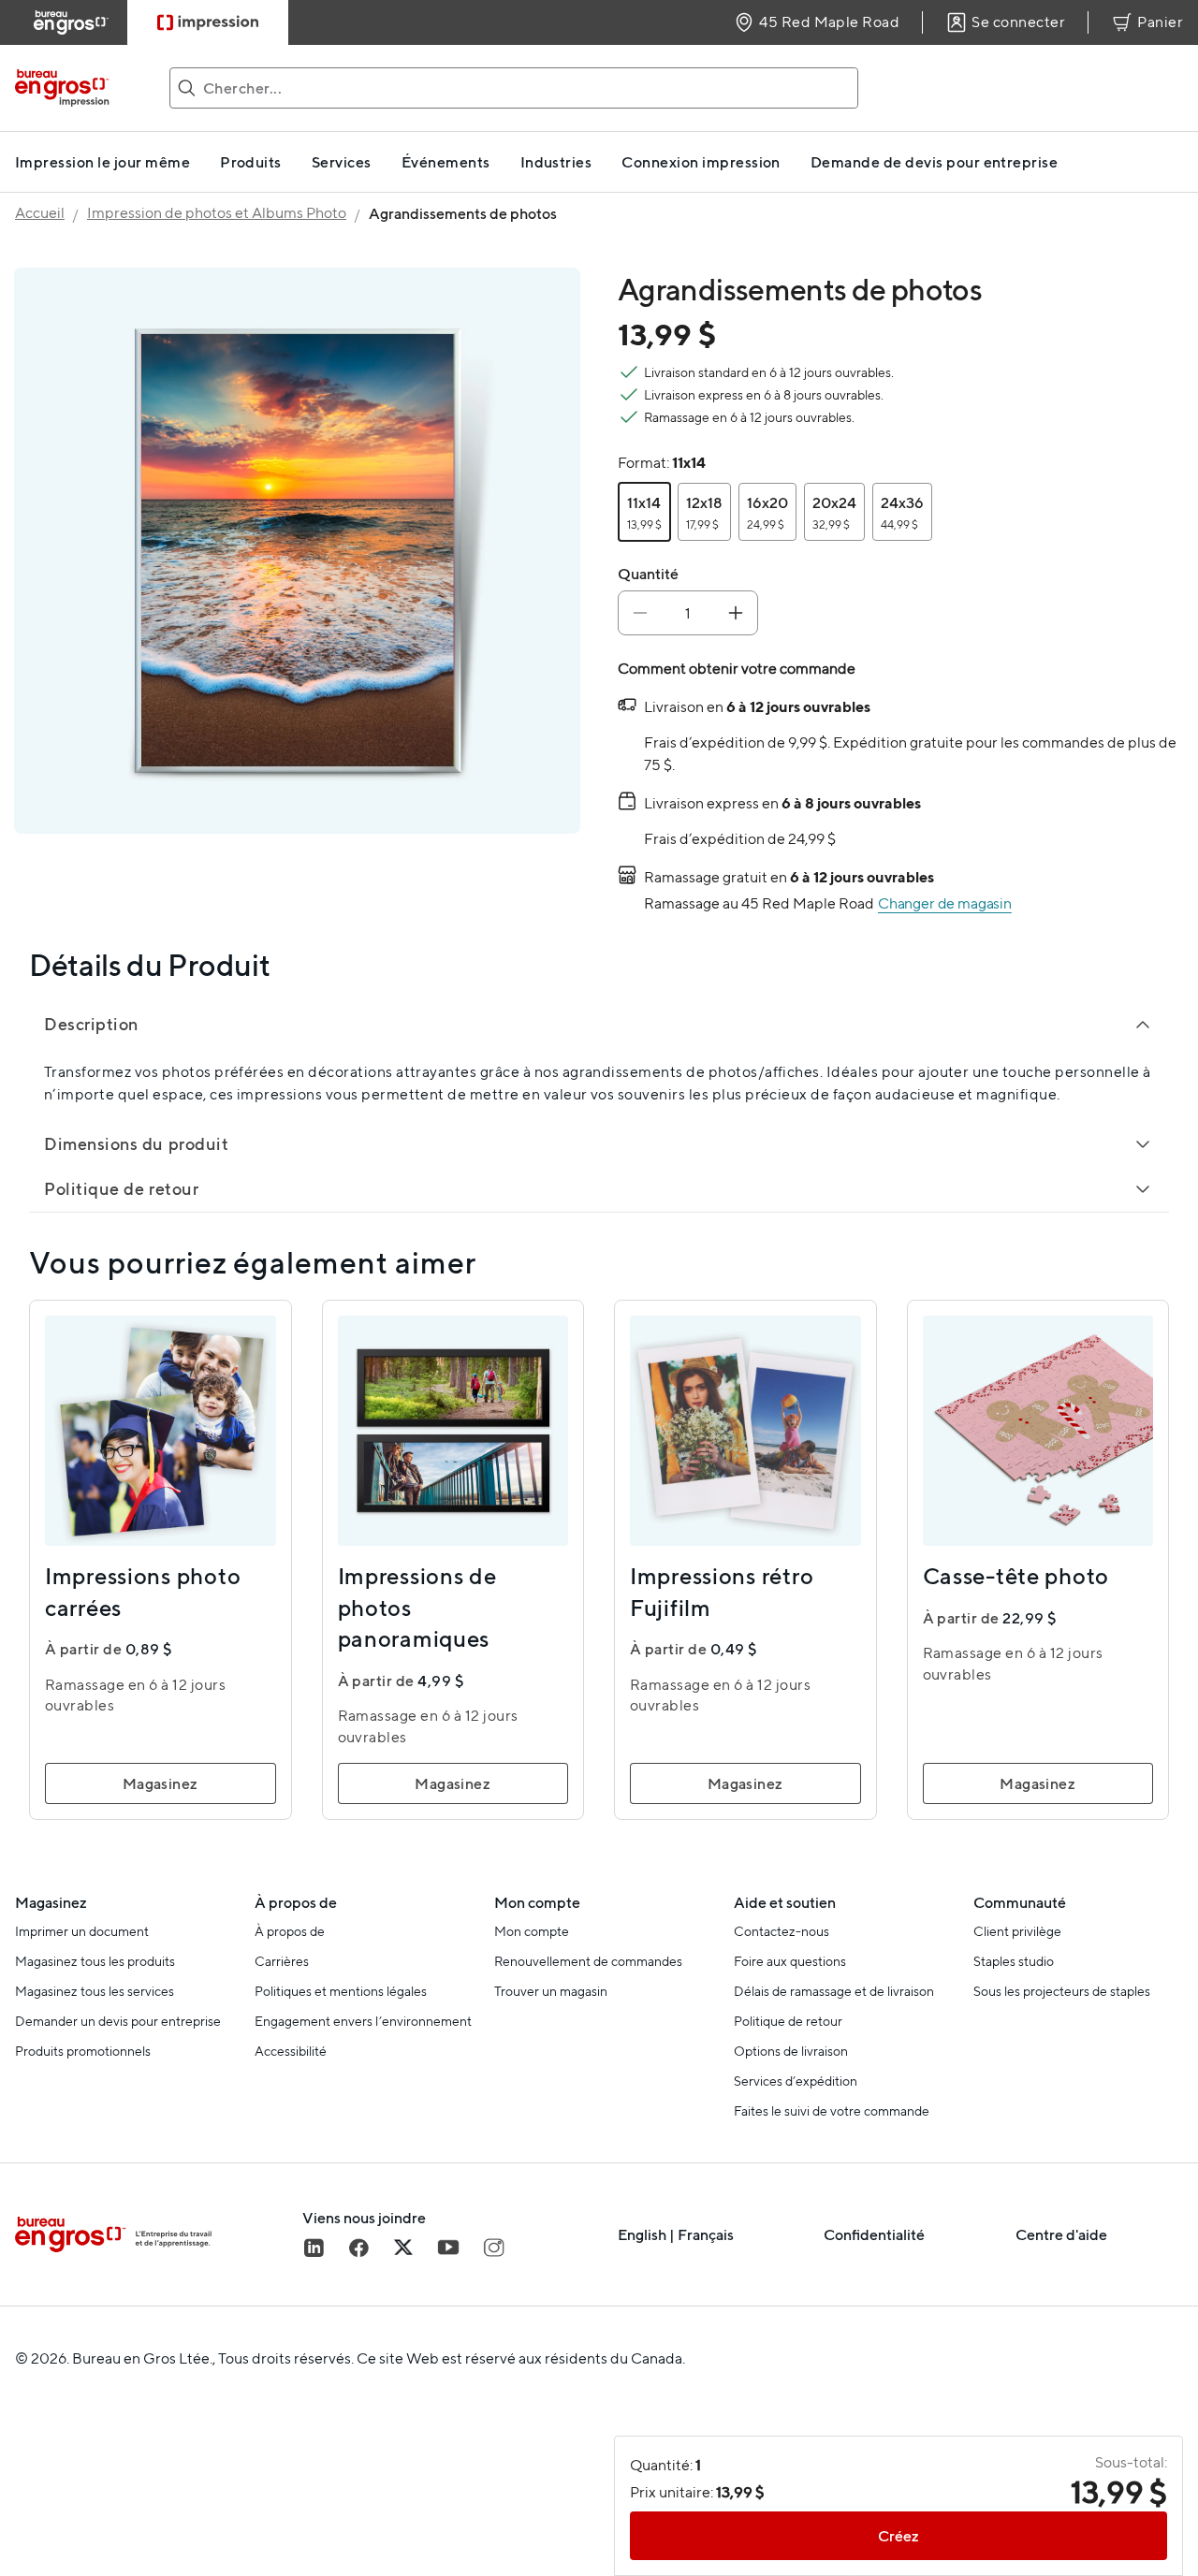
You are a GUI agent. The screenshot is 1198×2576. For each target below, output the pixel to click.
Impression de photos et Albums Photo (217, 213)
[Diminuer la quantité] (640, 613)
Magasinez (161, 1783)
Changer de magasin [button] (945, 903)
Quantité (648, 574)
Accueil (40, 213)
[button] (644, 512)
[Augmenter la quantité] (736, 613)
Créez (898, 2536)
